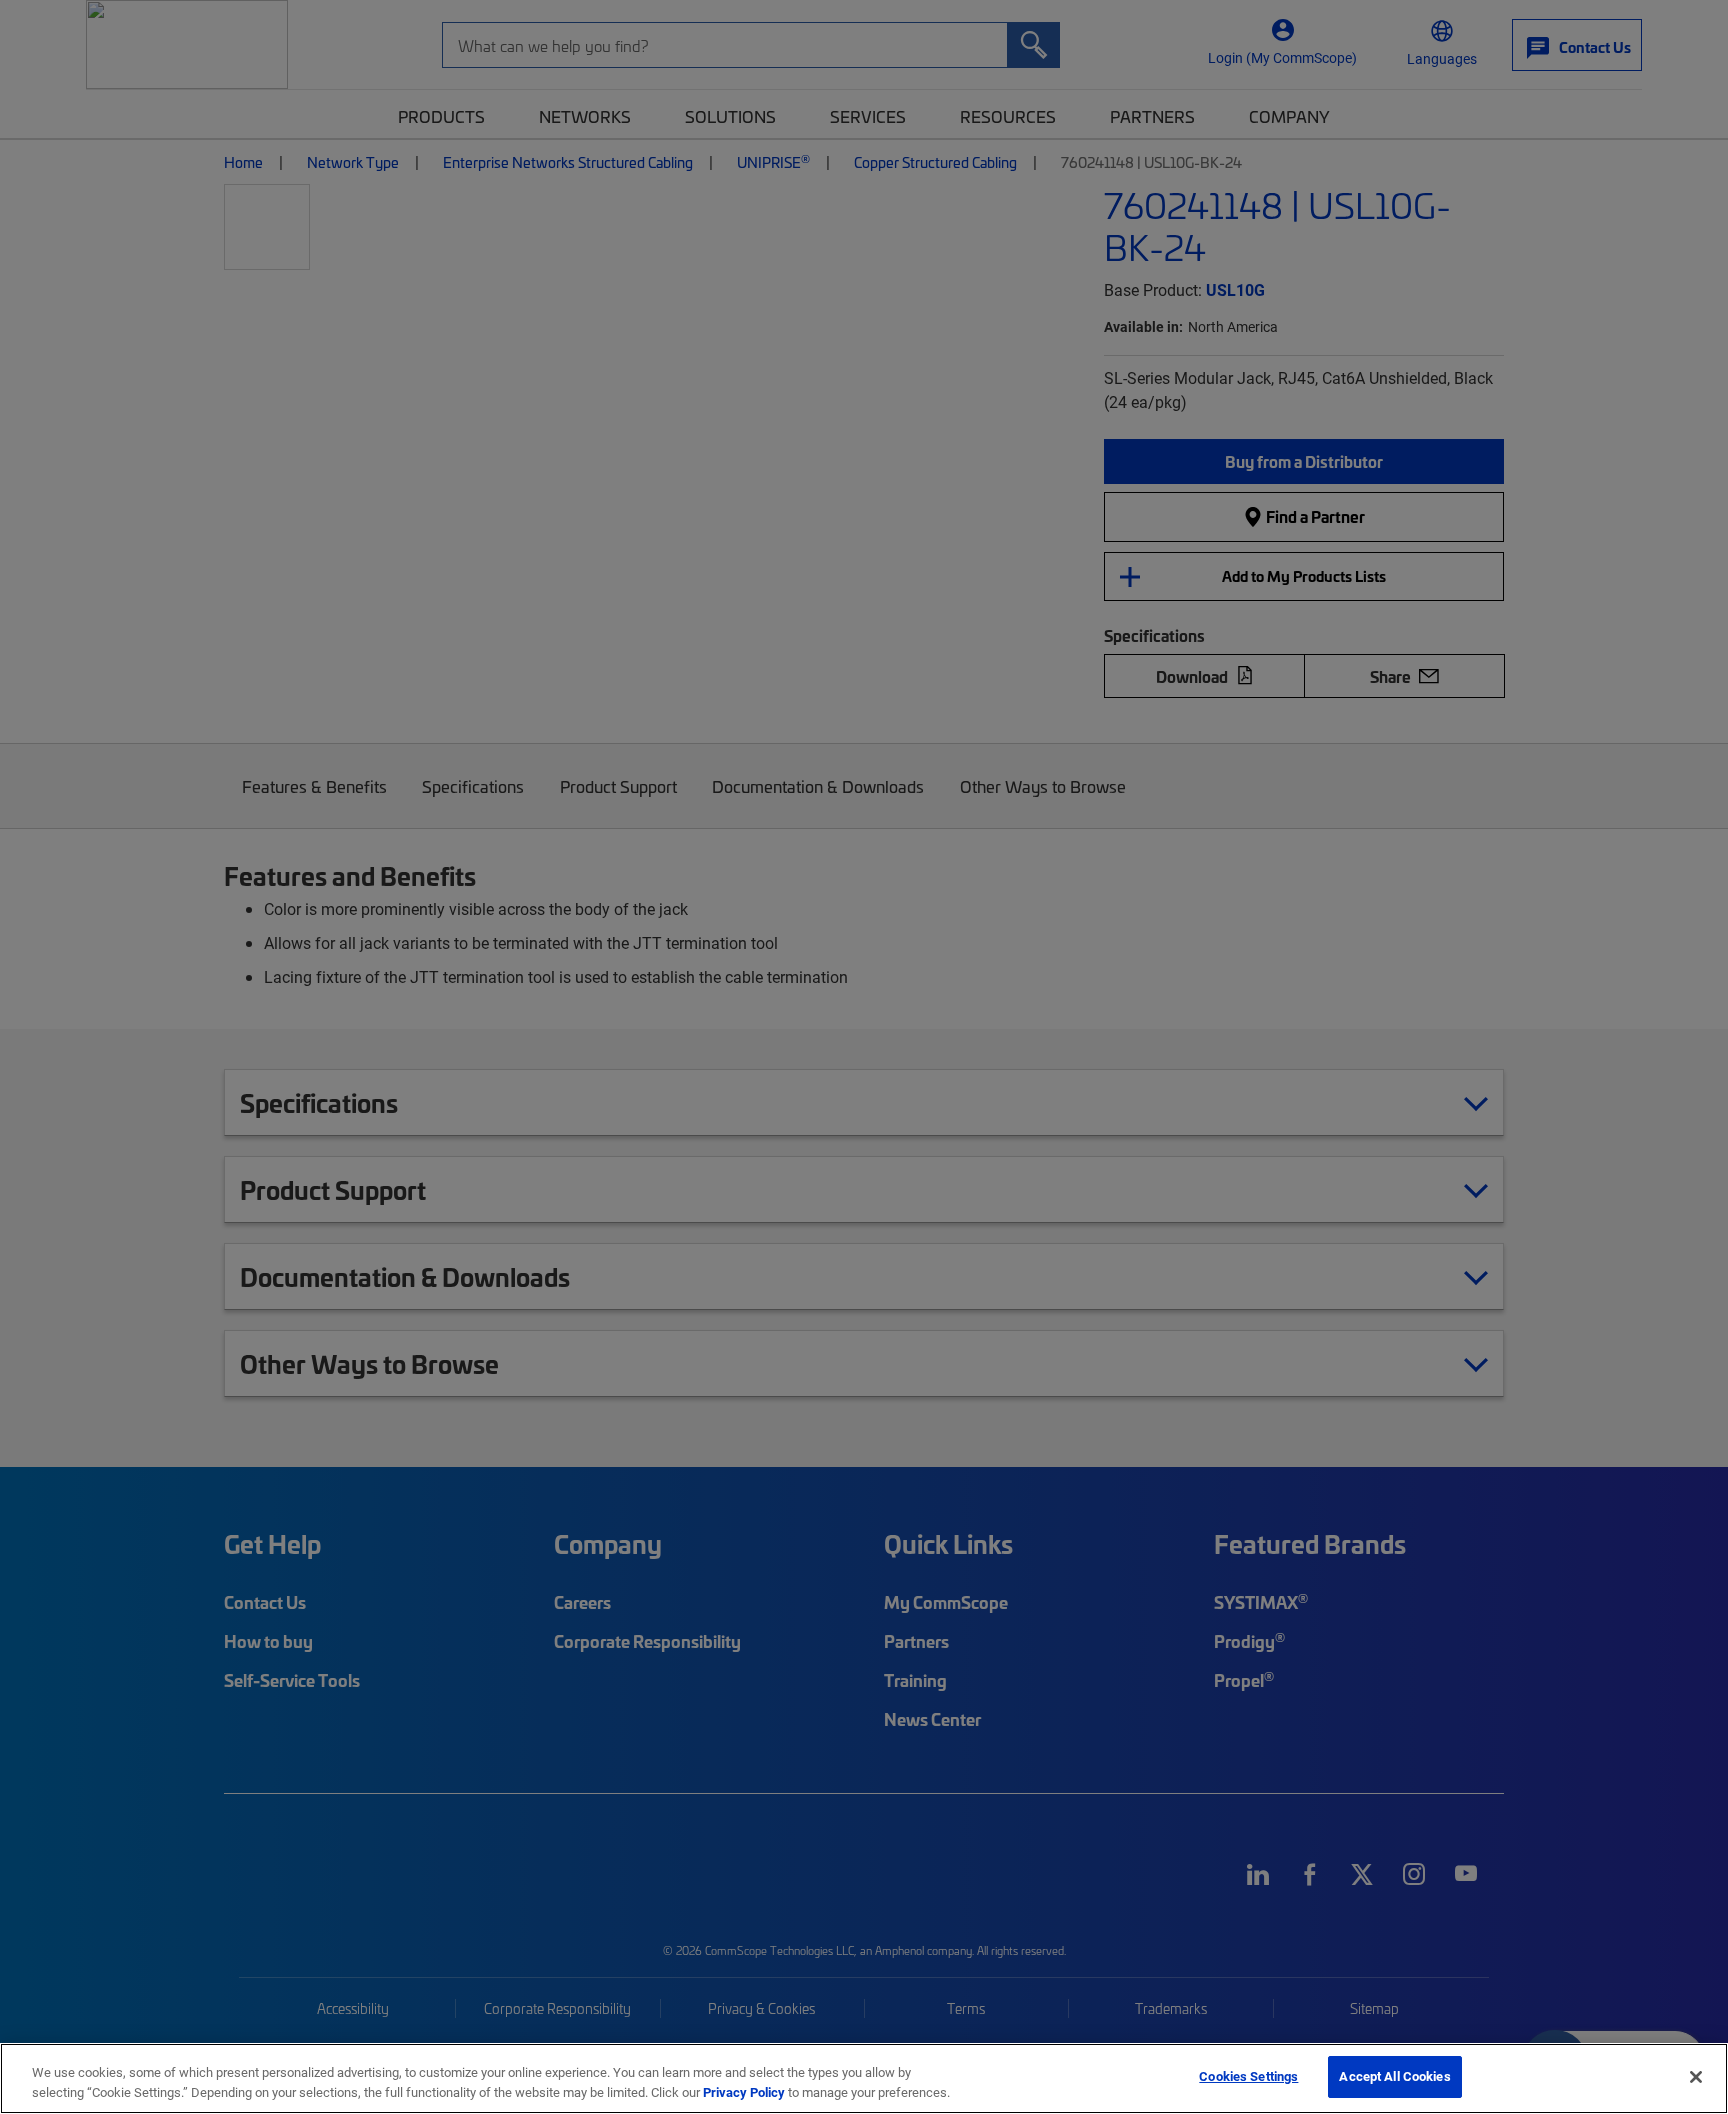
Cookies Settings (1248, 2076)
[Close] (1696, 2077)
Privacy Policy (744, 2092)
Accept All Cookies (1394, 2076)
